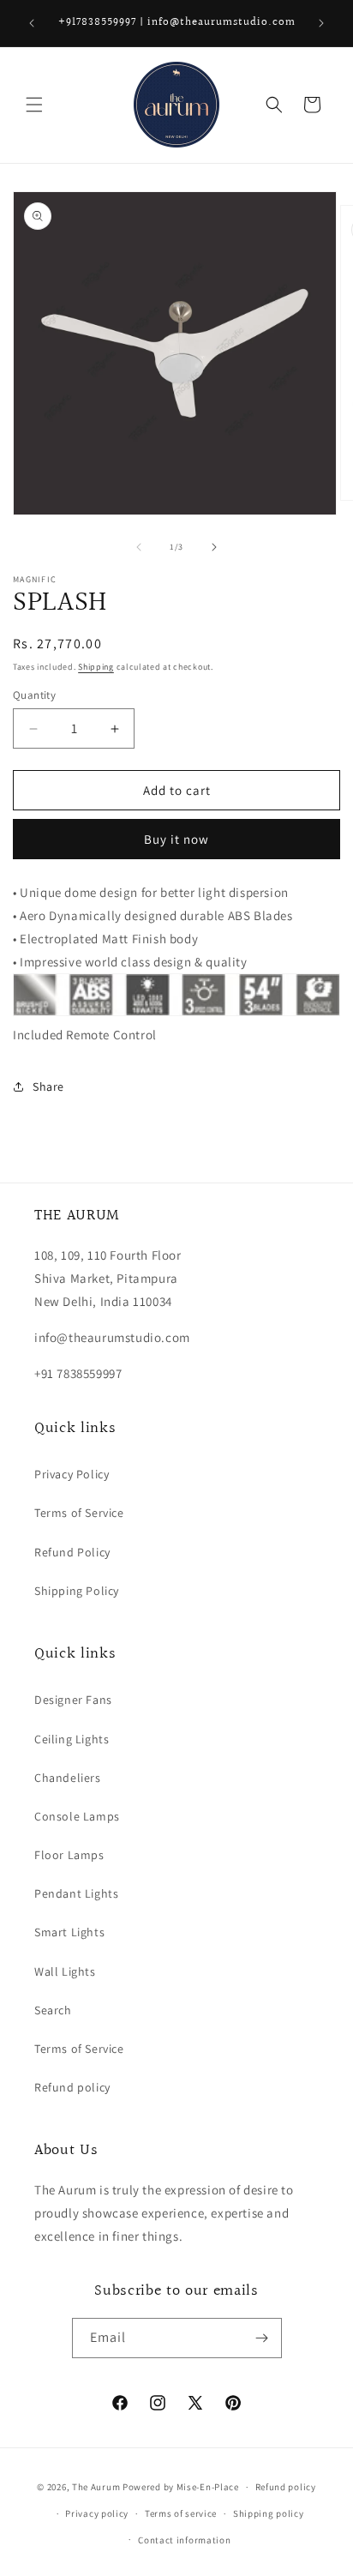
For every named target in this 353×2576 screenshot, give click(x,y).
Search (53, 2010)
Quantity (34, 695)
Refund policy (72, 2087)
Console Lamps (77, 1816)
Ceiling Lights (72, 1739)
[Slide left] (139, 547)
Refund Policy (72, 1552)
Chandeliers (68, 1778)
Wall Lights (65, 1971)
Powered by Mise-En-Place (181, 2487)
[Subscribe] (262, 2338)
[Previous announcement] (32, 23)
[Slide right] (214, 547)
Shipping (96, 667)
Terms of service (181, 2513)
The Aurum (96, 2487)
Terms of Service (79, 1513)
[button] (34, 105)
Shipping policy (269, 2513)
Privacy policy (97, 2513)
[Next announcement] (321, 23)
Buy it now (176, 839)
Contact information (184, 2540)
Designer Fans (73, 1700)
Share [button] (48, 1086)
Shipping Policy (77, 1591)
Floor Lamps (69, 1855)
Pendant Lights (76, 1893)
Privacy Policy (72, 1474)
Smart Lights (69, 1932)
